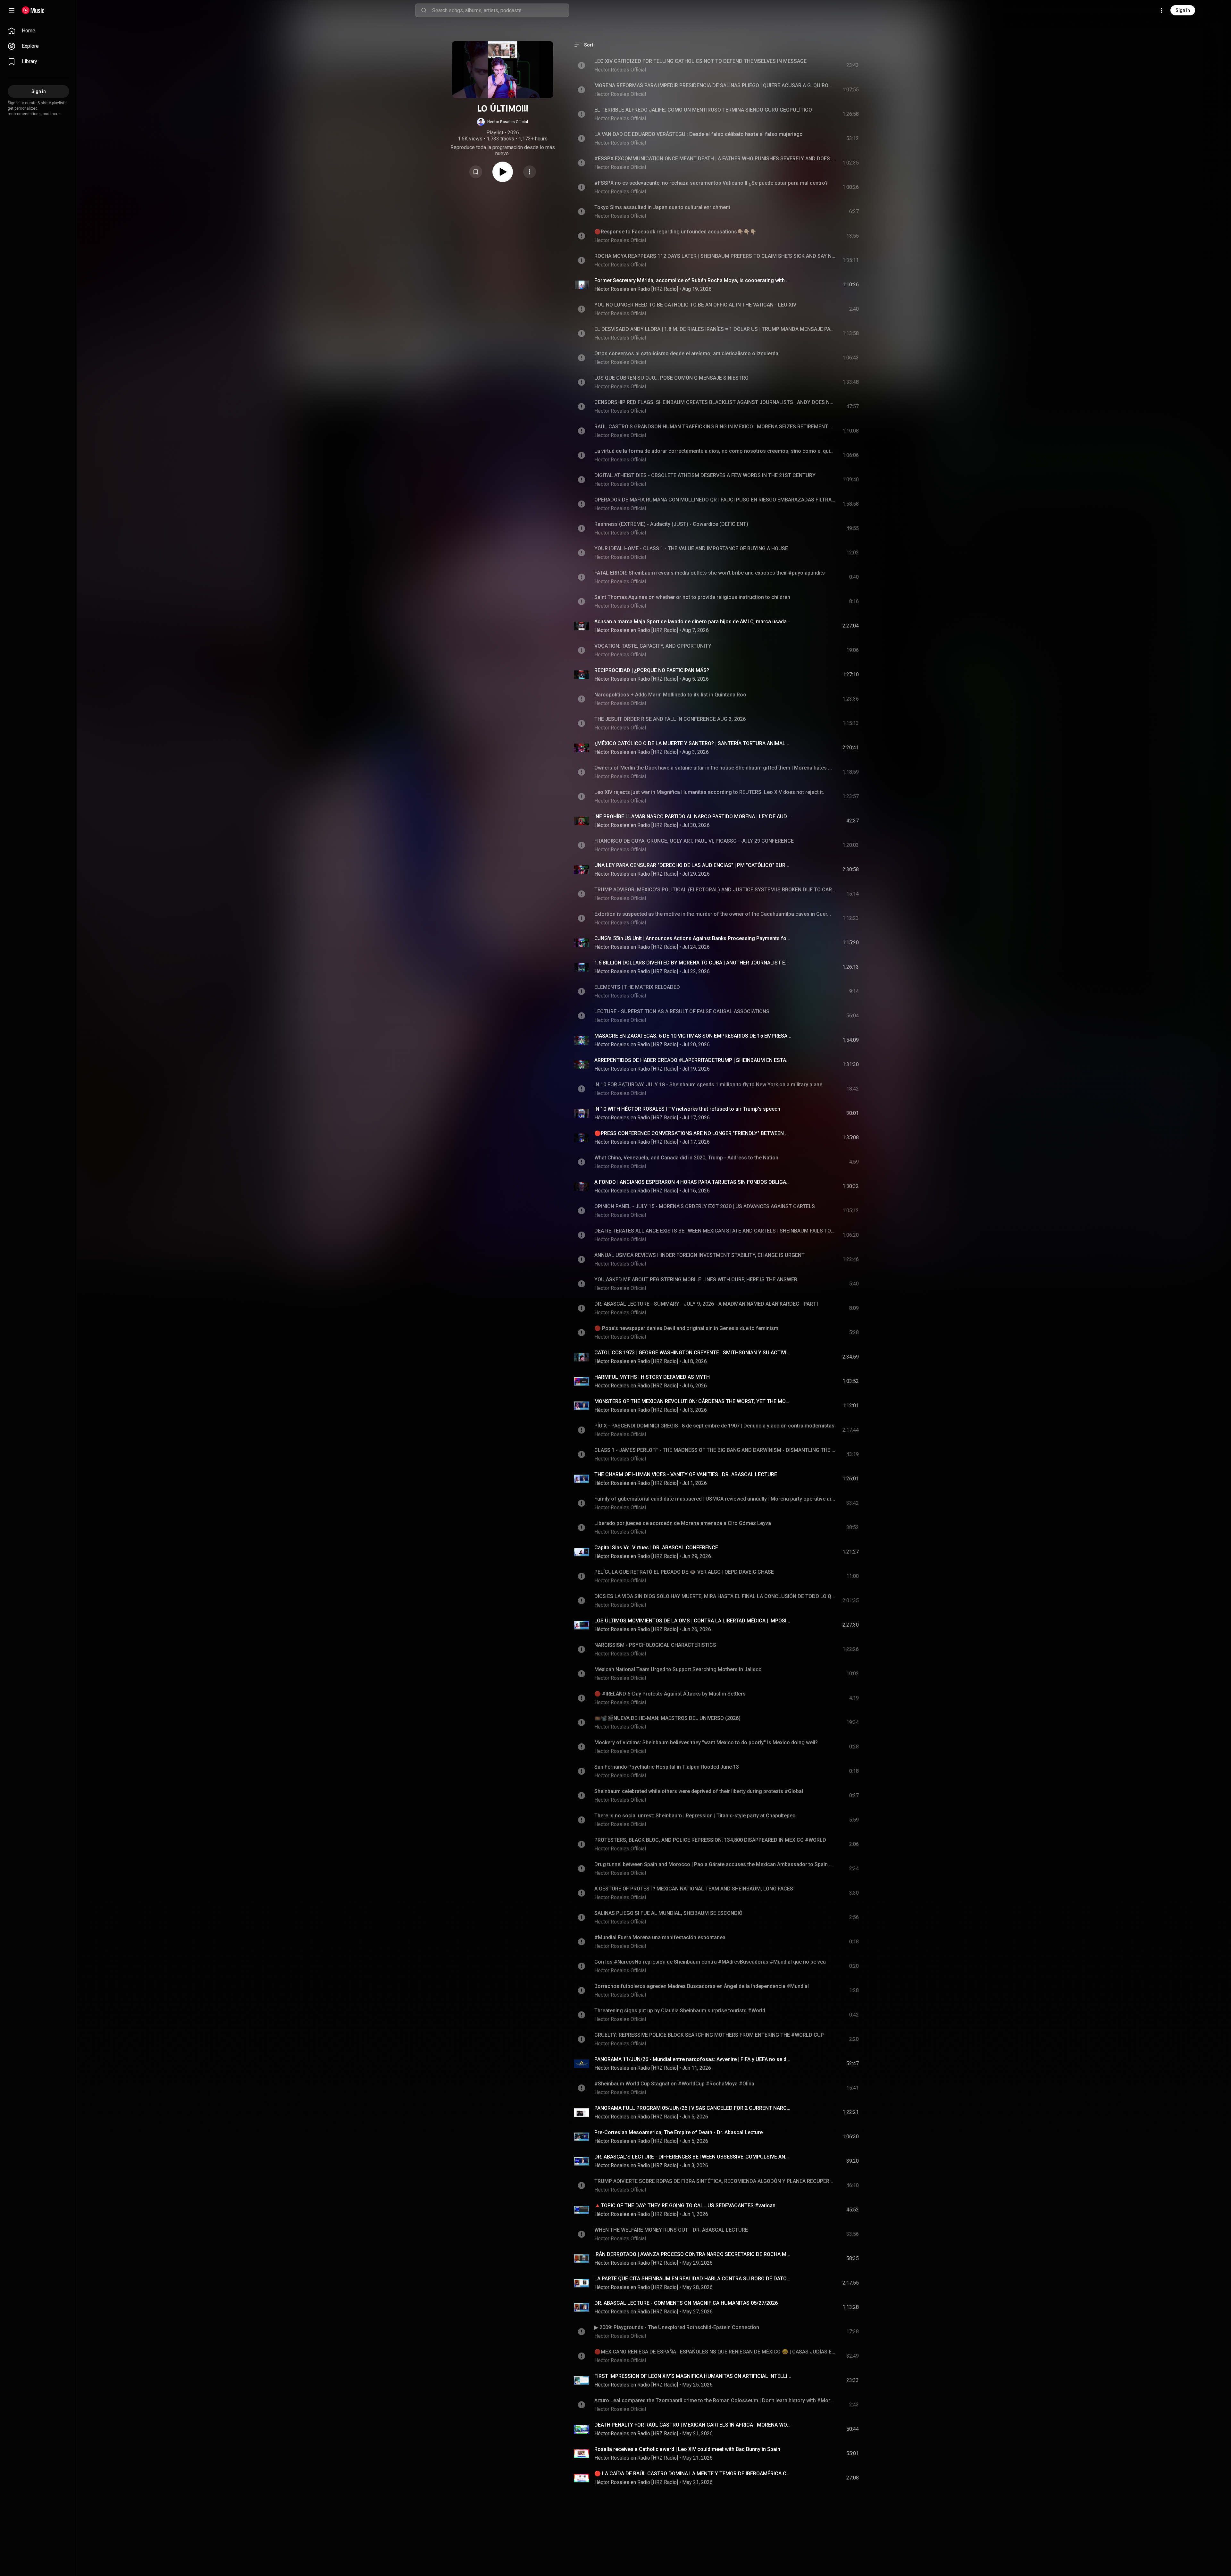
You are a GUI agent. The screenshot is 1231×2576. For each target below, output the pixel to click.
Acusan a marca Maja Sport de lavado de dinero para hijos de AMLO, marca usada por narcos (693, 622)
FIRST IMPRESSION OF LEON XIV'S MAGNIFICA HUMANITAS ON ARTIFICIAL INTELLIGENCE (693, 2376)
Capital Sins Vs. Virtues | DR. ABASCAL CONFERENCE (656, 1548)
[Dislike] (816, 285)
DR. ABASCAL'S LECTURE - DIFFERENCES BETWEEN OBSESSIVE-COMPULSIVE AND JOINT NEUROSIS (693, 2157)
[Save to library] (476, 172)
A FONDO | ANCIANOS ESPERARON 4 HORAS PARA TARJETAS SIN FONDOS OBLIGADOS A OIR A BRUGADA (693, 1182)
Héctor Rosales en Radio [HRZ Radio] (636, 289)
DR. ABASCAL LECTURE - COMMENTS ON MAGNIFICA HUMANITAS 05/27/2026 (686, 2303)
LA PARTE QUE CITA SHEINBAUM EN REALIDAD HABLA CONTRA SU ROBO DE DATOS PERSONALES (693, 2279)
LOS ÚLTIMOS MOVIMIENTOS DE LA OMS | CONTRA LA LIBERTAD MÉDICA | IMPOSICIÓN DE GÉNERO (693, 1621)
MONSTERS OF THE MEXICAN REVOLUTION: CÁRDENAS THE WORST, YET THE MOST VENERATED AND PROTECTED (693, 1401)
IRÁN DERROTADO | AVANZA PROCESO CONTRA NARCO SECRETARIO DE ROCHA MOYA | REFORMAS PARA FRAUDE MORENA (693, 2254)
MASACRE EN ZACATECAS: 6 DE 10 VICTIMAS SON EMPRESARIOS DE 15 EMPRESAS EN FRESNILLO (693, 1036)
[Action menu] (530, 172)
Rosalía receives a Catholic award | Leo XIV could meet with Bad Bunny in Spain (687, 2449)
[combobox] (500, 10)
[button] (502, 122)
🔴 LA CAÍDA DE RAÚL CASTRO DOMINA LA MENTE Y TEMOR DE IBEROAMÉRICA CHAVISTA (693, 2474)
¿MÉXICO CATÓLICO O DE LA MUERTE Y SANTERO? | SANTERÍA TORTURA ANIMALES (693, 743)
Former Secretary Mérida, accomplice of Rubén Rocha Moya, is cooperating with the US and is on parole (693, 280)
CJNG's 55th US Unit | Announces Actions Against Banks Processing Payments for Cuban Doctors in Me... (693, 938)
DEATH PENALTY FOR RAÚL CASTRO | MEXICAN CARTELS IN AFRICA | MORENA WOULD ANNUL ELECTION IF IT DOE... (693, 2425)
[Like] (802, 285)
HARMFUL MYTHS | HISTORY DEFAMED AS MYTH (652, 1377)
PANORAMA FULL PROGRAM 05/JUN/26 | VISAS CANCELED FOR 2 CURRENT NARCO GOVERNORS (693, 2108)
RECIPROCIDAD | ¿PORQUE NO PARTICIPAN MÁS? (652, 670)
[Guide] (12, 10)
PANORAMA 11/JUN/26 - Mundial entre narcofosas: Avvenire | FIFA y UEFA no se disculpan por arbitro (693, 2059)
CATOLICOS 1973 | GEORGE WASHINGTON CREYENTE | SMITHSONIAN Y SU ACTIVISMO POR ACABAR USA (693, 1353)
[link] (38, 31)
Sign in (1183, 10)
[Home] (33, 10)
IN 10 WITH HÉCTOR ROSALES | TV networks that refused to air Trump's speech (687, 1109)
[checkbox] (854, 285)
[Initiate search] (424, 10)
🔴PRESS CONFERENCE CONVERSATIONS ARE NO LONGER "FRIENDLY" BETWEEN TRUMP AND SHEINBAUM (693, 1133)
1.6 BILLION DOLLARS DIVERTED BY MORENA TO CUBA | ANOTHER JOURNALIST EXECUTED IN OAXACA (693, 963)
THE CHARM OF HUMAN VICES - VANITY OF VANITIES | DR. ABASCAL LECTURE (686, 1474)
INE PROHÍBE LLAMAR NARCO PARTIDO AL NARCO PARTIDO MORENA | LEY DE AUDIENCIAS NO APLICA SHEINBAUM (693, 817)
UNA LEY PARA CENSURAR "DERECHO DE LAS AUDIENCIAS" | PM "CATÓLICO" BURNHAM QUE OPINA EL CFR (693, 865)
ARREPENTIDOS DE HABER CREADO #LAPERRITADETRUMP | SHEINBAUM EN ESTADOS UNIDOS (693, 1060)
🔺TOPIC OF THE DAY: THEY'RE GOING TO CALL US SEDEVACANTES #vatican (685, 2206)
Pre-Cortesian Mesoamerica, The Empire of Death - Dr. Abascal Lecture (678, 2132)
